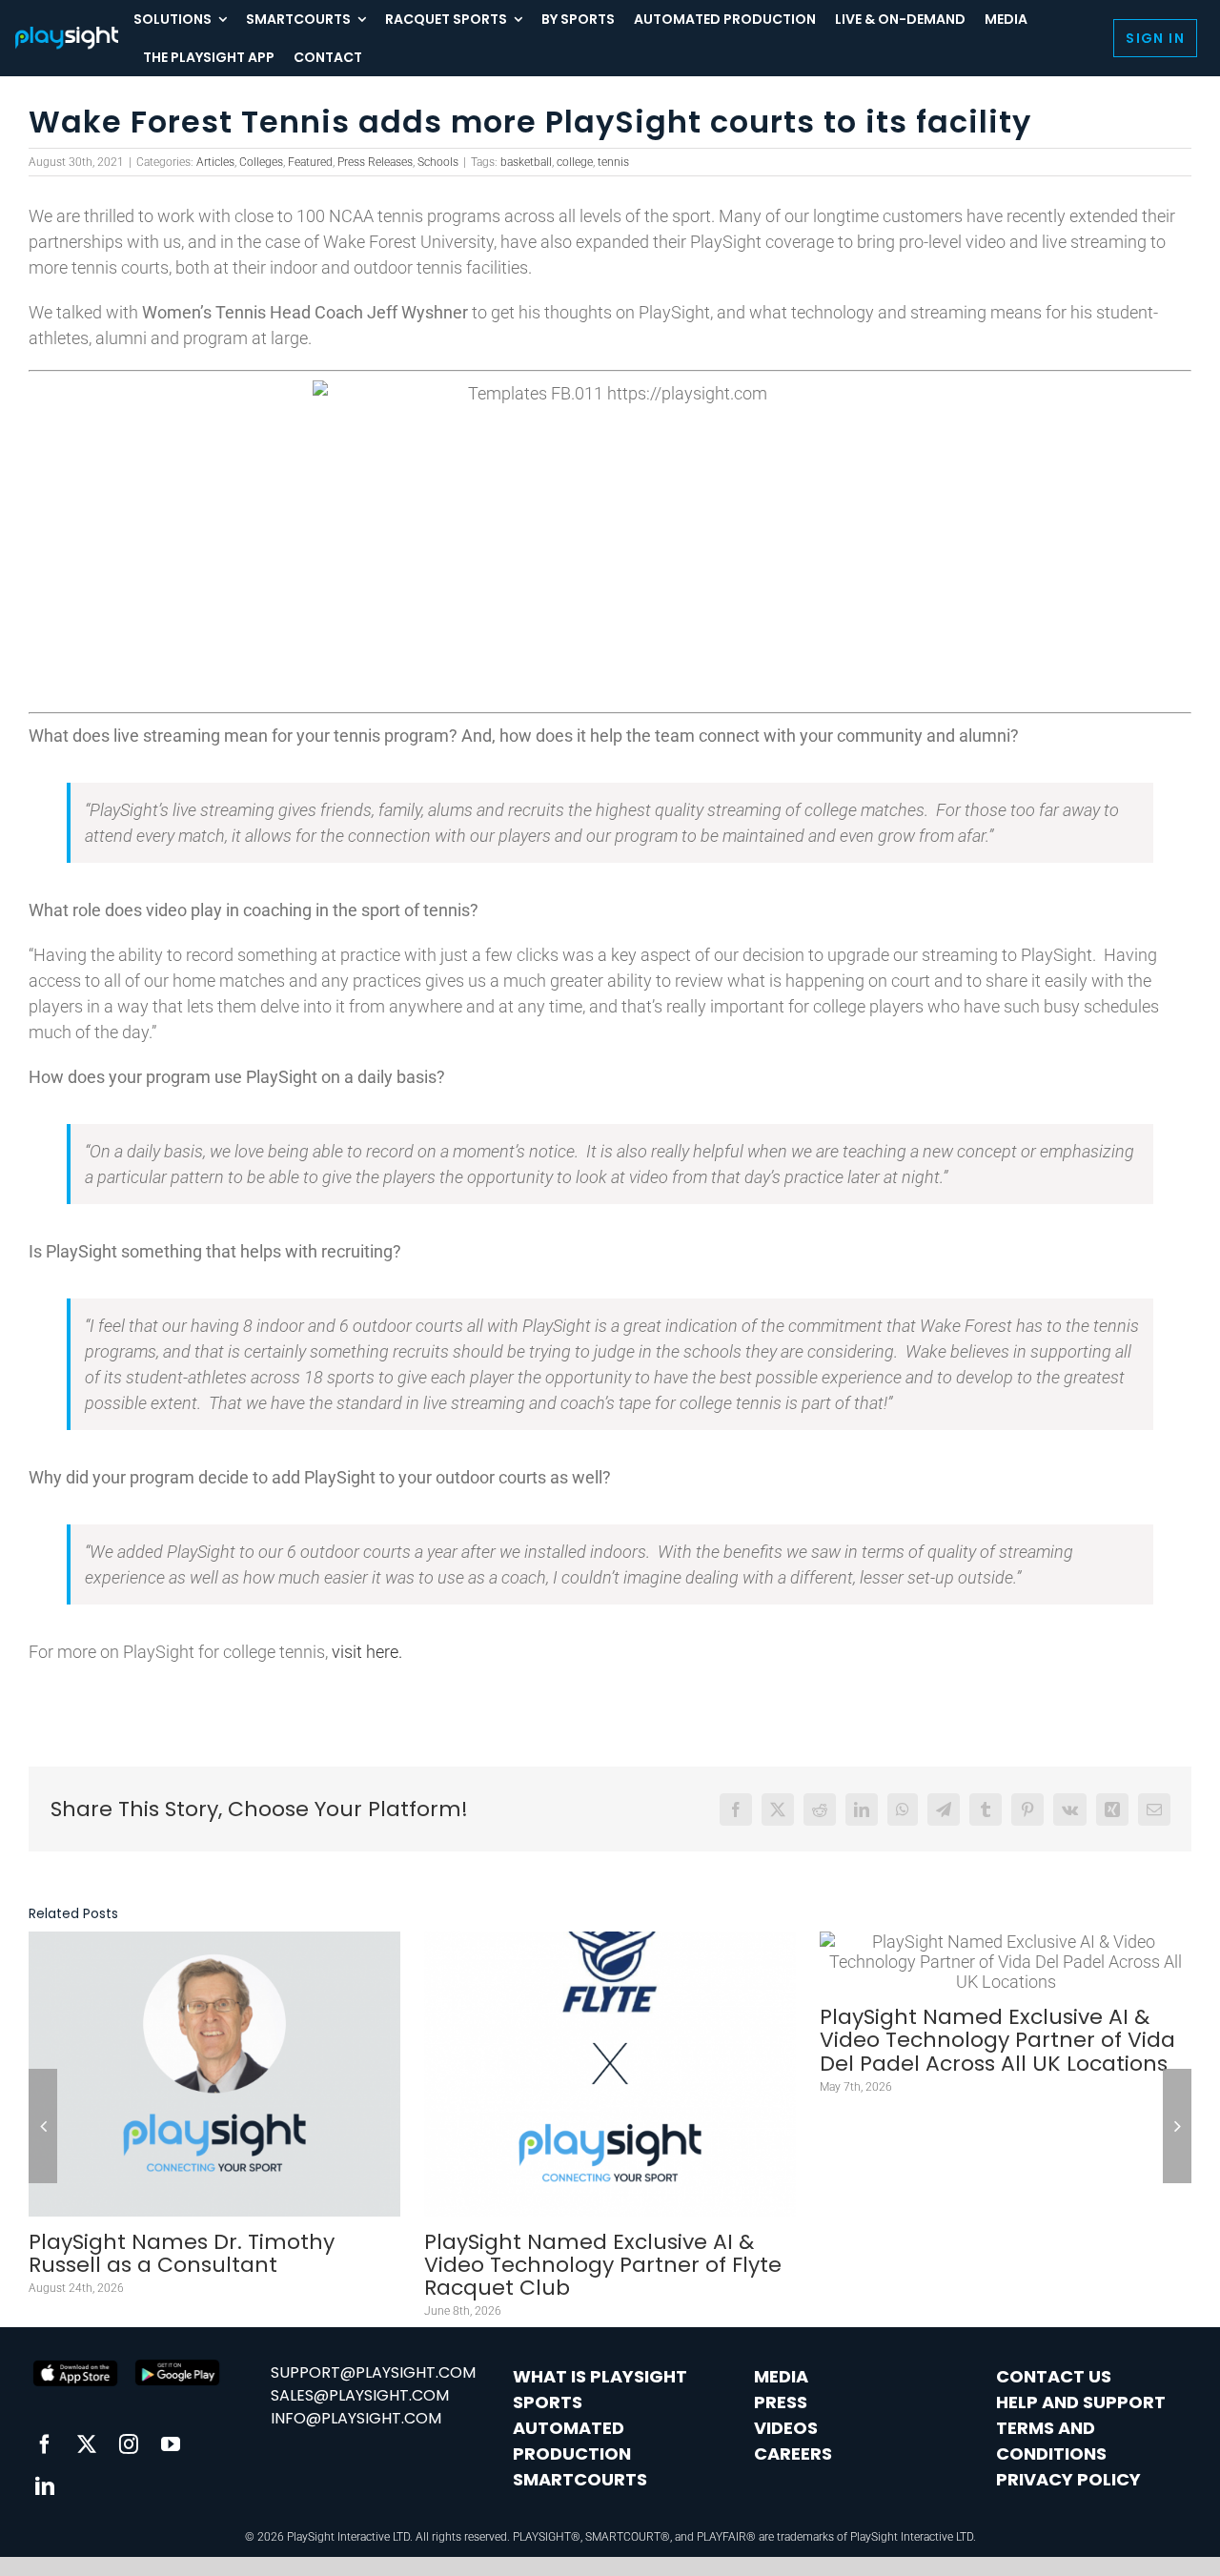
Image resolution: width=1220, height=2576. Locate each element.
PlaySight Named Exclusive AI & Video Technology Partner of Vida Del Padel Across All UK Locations (997, 2040)
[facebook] (45, 2444)
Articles (215, 162)
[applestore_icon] (177, 2364)
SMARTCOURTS (580, 2479)
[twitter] (87, 2444)
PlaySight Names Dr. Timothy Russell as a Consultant (182, 2253)
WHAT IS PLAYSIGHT (600, 2376)
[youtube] (171, 2444)
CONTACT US (1054, 2376)
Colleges (261, 162)
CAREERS (793, 2453)
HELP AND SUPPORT (1081, 2402)
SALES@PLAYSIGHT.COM (360, 2395)
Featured (310, 162)
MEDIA (781, 2376)
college (575, 162)
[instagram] (129, 2444)
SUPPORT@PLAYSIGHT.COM (373, 2372)
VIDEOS (786, 2428)
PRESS (781, 2402)
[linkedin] (45, 2486)
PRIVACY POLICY (1068, 2479)
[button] (43, 2126)
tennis (613, 162)
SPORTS (548, 2402)
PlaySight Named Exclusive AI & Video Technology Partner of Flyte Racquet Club (603, 2265)
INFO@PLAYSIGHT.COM (356, 2418)
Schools (438, 162)
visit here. (367, 1652)
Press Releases (375, 162)
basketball (526, 162)
